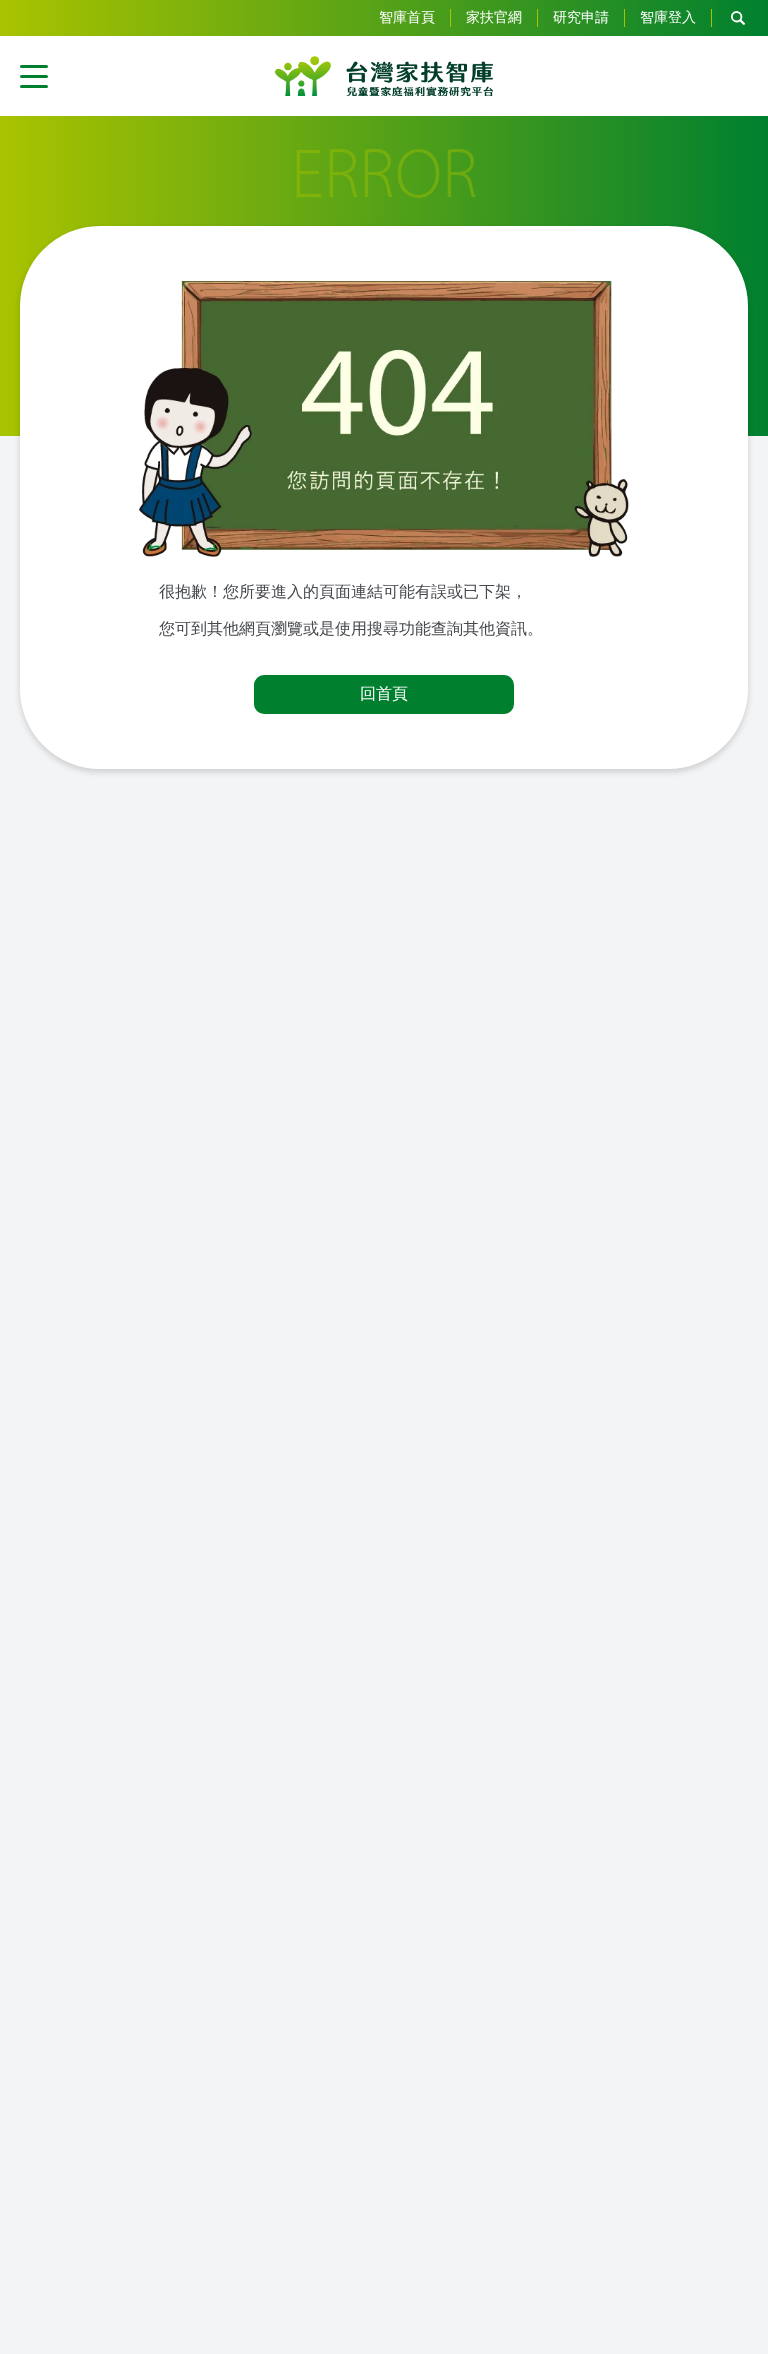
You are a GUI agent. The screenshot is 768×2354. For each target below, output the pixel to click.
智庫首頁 (407, 17)
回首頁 (384, 693)
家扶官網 (494, 17)
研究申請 (581, 17)
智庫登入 (668, 17)
